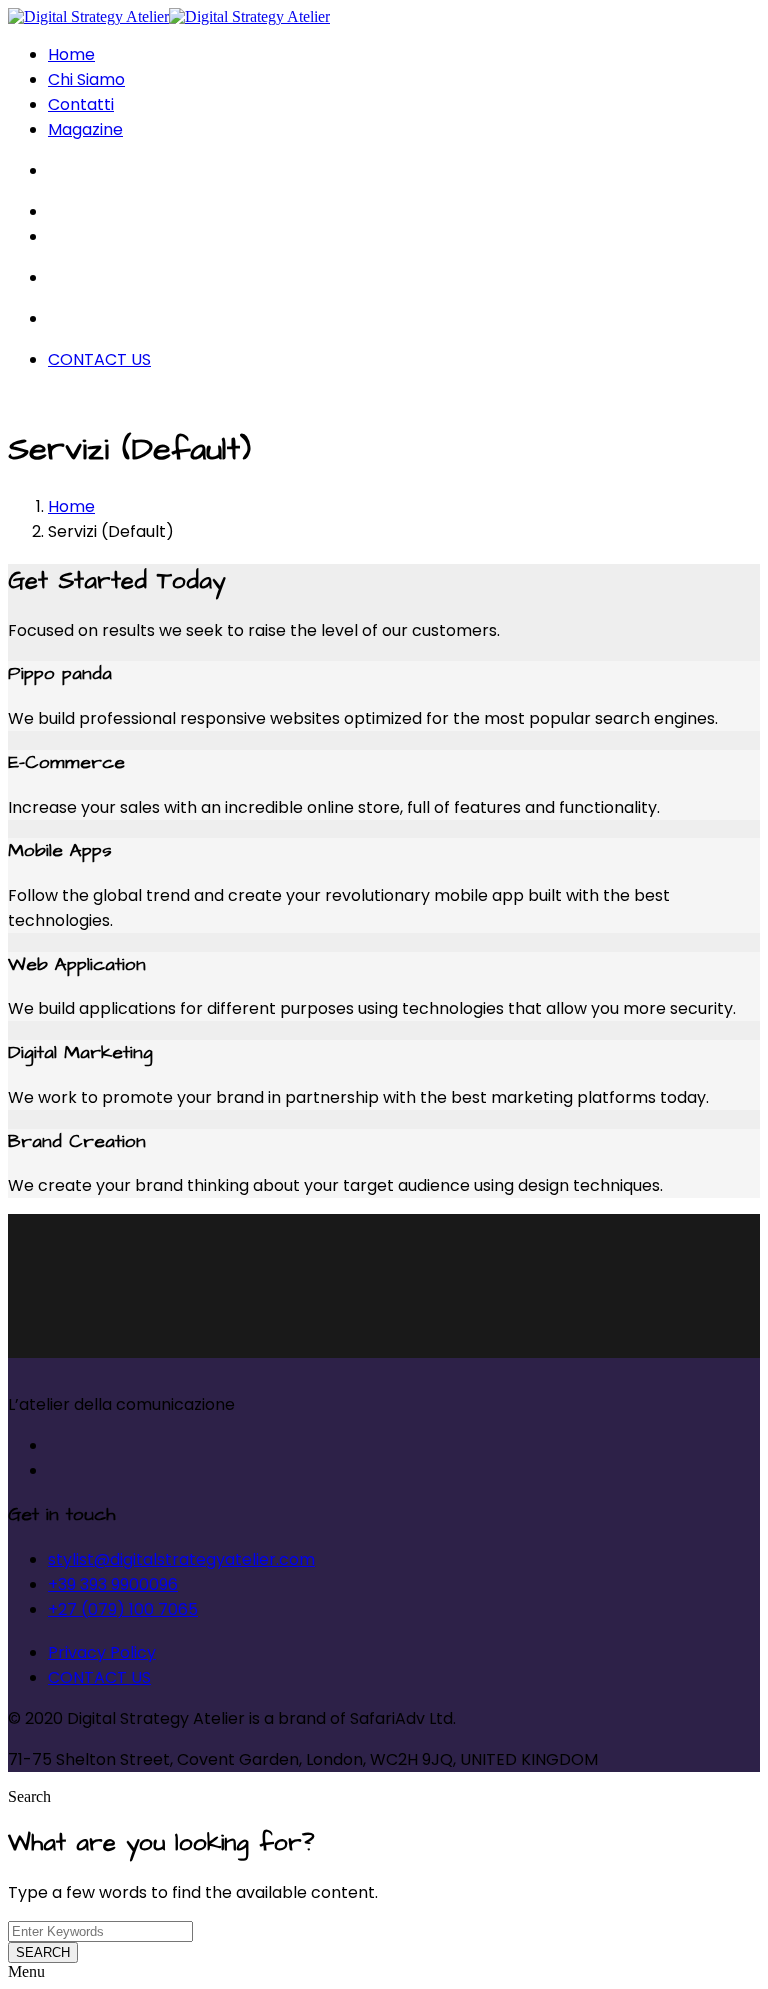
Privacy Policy (102, 1652)
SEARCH (43, 1952)
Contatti (81, 104)
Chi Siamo (86, 79)
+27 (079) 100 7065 (123, 1609)
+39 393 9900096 (113, 1584)
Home (71, 54)
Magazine (85, 129)
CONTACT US (99, 359)
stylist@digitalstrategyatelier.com (181, 1559)
